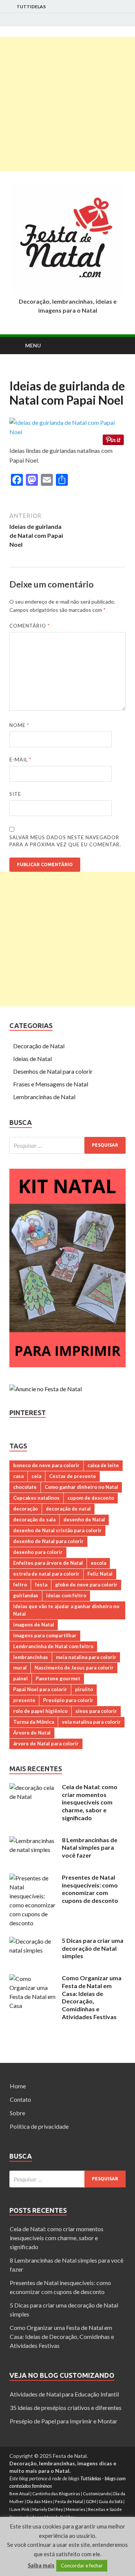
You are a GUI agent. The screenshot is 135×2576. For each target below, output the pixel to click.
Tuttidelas (31, 7)
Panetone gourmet (58, 1678)
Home (18, 2086)
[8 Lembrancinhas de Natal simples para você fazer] (33, 1841)
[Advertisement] (67, 104)
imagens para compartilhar (45, 1635)
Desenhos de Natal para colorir (53, 1071)
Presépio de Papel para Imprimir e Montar (64, 2421)
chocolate (25, 1487)
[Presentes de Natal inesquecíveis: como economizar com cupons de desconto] (33, 1878)
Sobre (17, 2113)
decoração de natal (68, 1509)
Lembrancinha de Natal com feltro (53, 1646)
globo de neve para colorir (86, 1585)
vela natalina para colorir (91, 1722)
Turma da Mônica (34, 1722)
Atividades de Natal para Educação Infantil (64, 2394)
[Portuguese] (24, 373)
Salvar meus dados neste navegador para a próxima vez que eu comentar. (65, 841)
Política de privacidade (39, 2126)
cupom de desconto (91, 1498)
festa (41, 1585)
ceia (36, 1476)
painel (20, 1678)
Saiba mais (41, 2565)
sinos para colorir (96, 1711)
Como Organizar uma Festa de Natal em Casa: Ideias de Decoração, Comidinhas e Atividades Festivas (92, 1997)
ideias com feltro (66, 1595)
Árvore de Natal (32, 1733)
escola (98, 1563)
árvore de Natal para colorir (46, 1744)
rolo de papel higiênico (40, 1711)
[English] (14, 373)
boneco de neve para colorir (46, 1465)
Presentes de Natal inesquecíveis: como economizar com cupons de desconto (90, 1889)
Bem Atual (19, 2494)
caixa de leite (103, 1465)
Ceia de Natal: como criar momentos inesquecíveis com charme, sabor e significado (90, 1802)
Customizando (97, 2494)
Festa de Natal (69, 2501)
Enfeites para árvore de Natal (48, 1563)
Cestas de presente (73, 1476)
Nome (19, 725)
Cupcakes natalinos (36, 1498)
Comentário (30, 626)
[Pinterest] (124, 20)
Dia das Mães (40, 2501)
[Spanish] (33, 373)
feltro (20, 1585)
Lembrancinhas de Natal (44, 1097)
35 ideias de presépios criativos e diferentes (66, 2408)
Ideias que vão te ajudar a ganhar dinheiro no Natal (66, 1610)
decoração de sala (34, 1519)
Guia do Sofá (111, 2501)
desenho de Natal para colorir (48, 1541)
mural (20, 1668)
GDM (91, 2501)
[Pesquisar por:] (67, 1145)
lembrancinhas (31, 1657)
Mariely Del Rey (48, 2509)
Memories (76, 2509)
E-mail (20, 760)
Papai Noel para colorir (40, 1689)
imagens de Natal (34, 1625)
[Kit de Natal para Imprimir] (67, 1365)
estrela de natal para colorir (46, 1574)
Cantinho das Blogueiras (56, 2494)
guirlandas (26, 1595)
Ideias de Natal (32, 1059)
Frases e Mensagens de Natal (51, 1084)
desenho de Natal (84, 1519)
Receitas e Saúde (105, 2509)
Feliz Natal (100, 1574)
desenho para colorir (38, 1552)
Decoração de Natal (39, 1046)
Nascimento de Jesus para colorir (74, 1668)
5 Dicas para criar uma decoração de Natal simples (93, 1948)
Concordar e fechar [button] (82, 2566)
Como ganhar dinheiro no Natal (81, 1487)
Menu (33, 345)
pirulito (84, 1689)
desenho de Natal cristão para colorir (57, 1530)
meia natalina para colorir (86, 1657)
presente (24, 1700)
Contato (20, 2099)
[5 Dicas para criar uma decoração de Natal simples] (33, 1941)
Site (15, 794)
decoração (25, 1509)
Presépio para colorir (68, 1700)
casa (18, 1476)
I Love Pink (19, 2509)
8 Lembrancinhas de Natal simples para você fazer (90, 1848)
